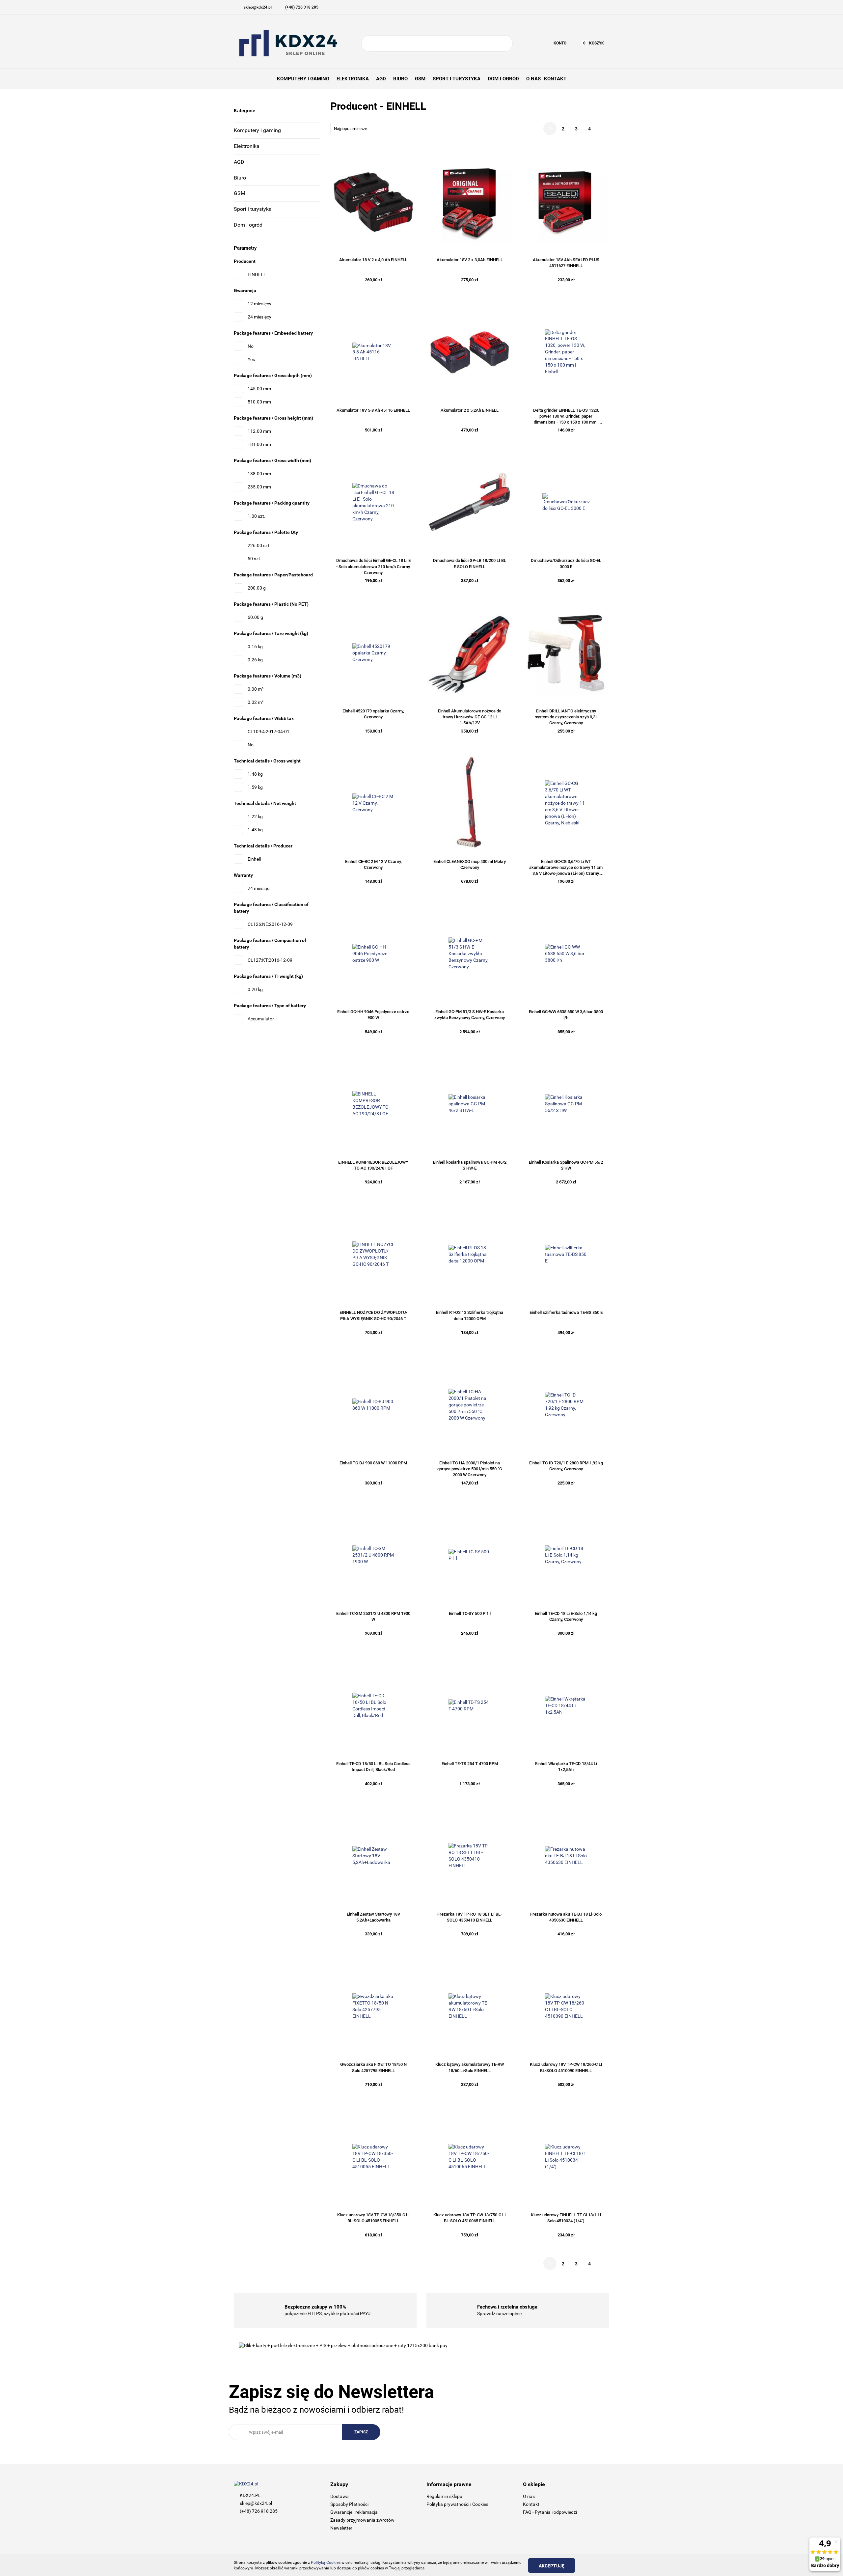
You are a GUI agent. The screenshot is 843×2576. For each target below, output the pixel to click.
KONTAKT (555, 79)
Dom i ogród (248, 225)
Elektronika (247, 146)
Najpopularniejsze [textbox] (351, 129)
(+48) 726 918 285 (259, 2511)
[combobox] (363, 128)
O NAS (533, 79)
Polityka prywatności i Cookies (457, 2504)
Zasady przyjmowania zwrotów (362, 2520)
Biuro (240, 178)
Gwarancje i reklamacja (354, 2512)
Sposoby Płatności (349, 2504)
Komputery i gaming (257, 130)
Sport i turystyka (253, 209)
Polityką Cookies (326, 2562)
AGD (239, 162)
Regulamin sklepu (444, 2496)
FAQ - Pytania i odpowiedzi (550, 2512)
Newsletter (341, 2528)
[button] (374, 2485)
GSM (240, 193)
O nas (529, 2496)
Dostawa (340, 2496)
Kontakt (531, 2504)
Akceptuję (552, 2566)
